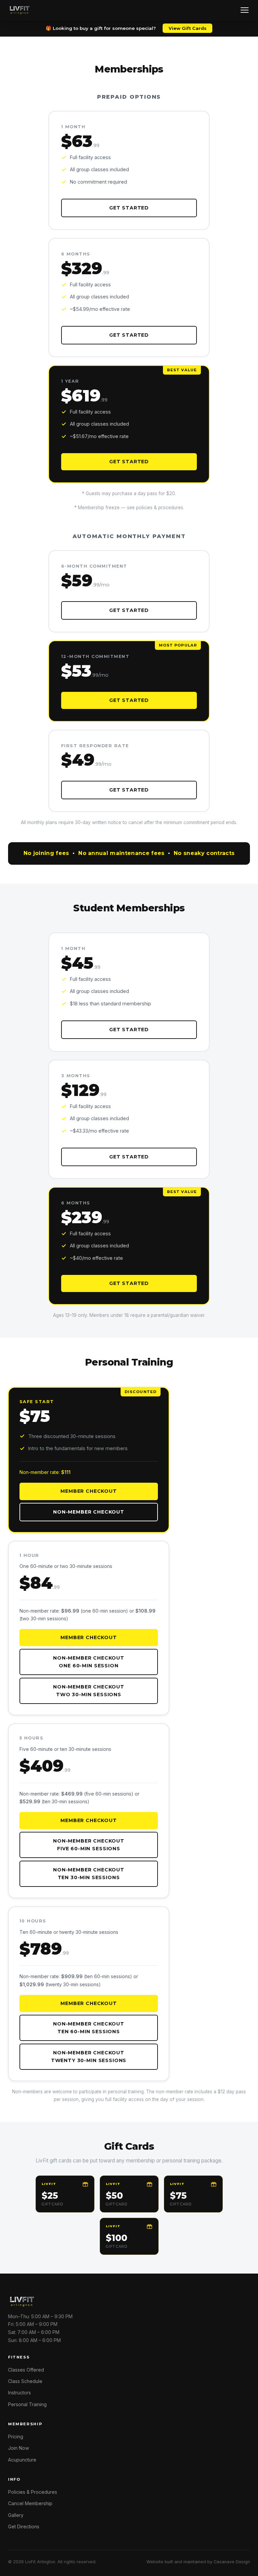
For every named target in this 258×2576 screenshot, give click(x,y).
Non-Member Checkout (89, 1512)
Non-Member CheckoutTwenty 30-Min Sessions (89, 2057)
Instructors (19, 2393)
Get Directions (24, 2526)
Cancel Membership (30, 2503)
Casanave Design (232, 2562)
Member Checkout (89, 1491)
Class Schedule (25, 2381)
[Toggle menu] (245, 10)
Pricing (16, 2437)
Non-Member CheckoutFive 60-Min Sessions (89, 1845)
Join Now (18, 2448)
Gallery (16, 2515)
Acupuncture (22, 2460)
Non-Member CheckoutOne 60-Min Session (89, 1662)
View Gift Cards (188, 28)
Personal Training (27, 2404)
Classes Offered (26, 2370)
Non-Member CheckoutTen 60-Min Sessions (89, 2028)
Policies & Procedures (33, 2492)
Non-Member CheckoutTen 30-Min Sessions (89, 1874)
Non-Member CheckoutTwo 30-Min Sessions (89, 1691)
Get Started (129, 208)
